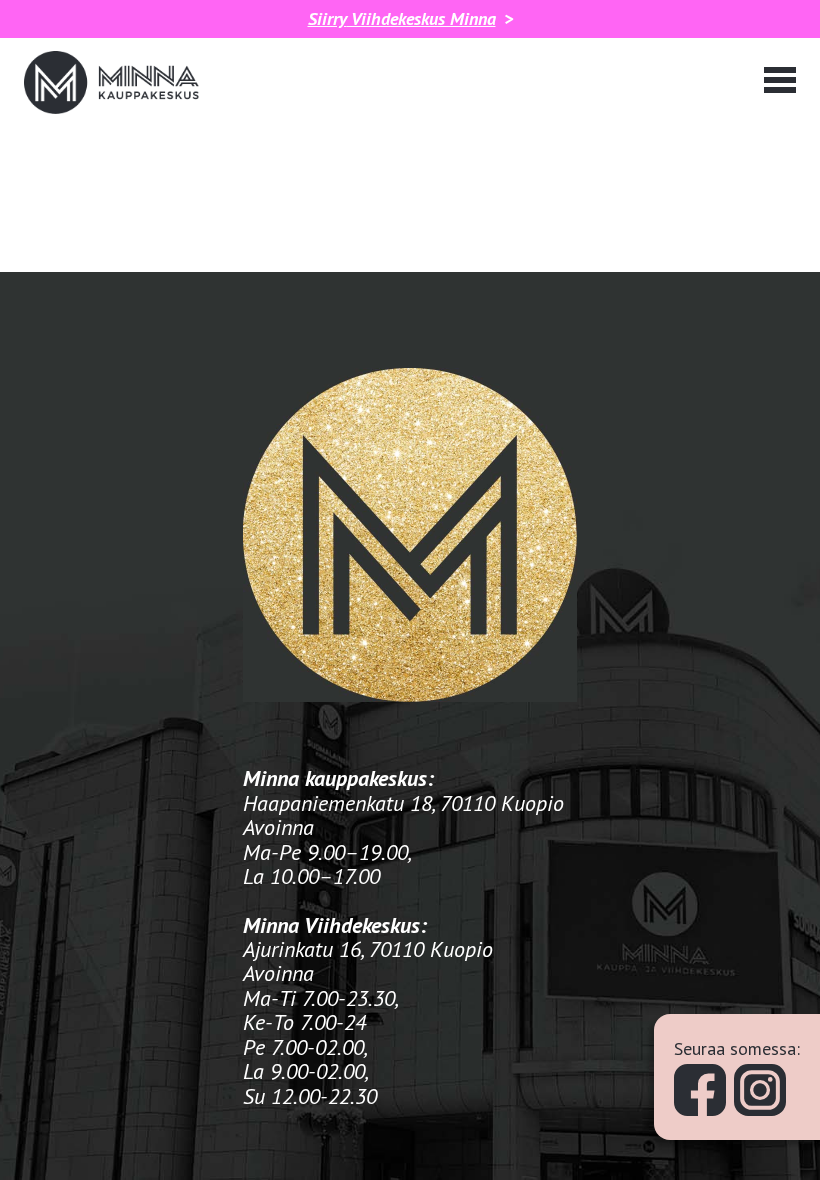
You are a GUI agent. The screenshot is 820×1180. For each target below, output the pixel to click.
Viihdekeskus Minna (402, 19)
